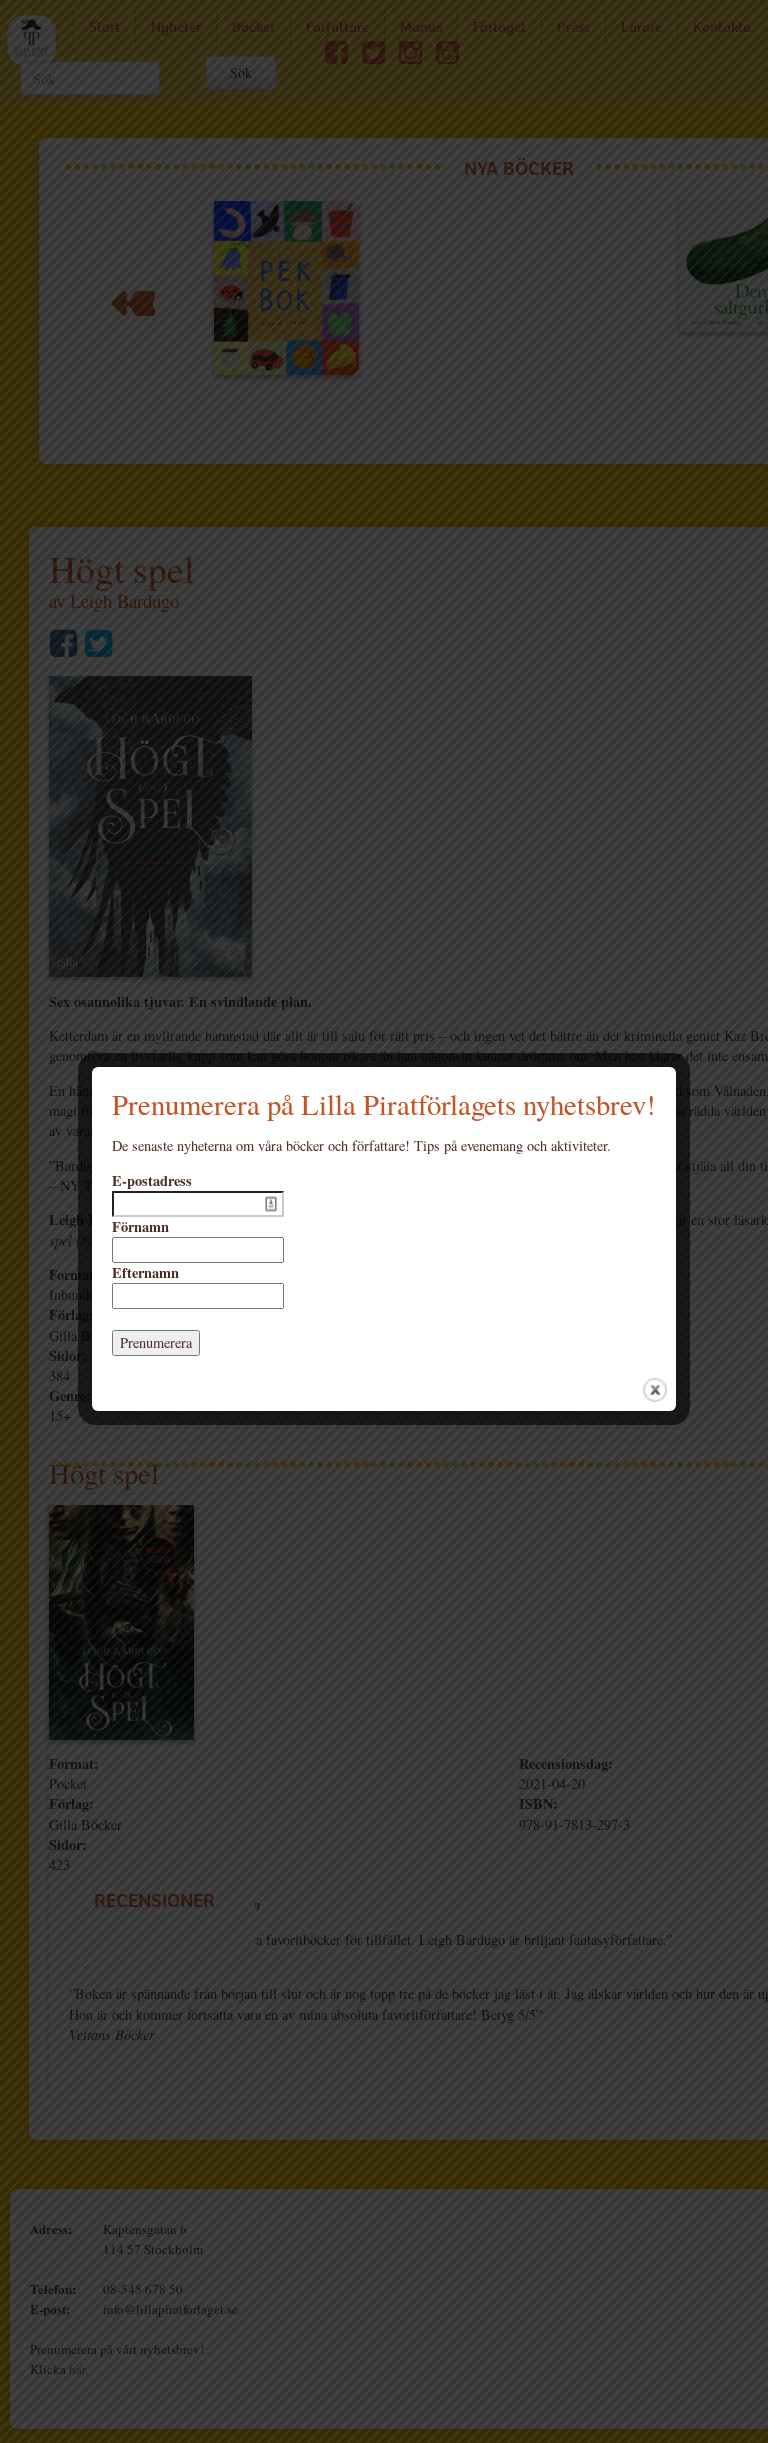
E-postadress (152, 1181)
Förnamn (140, 1227)
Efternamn (145, 1273)
